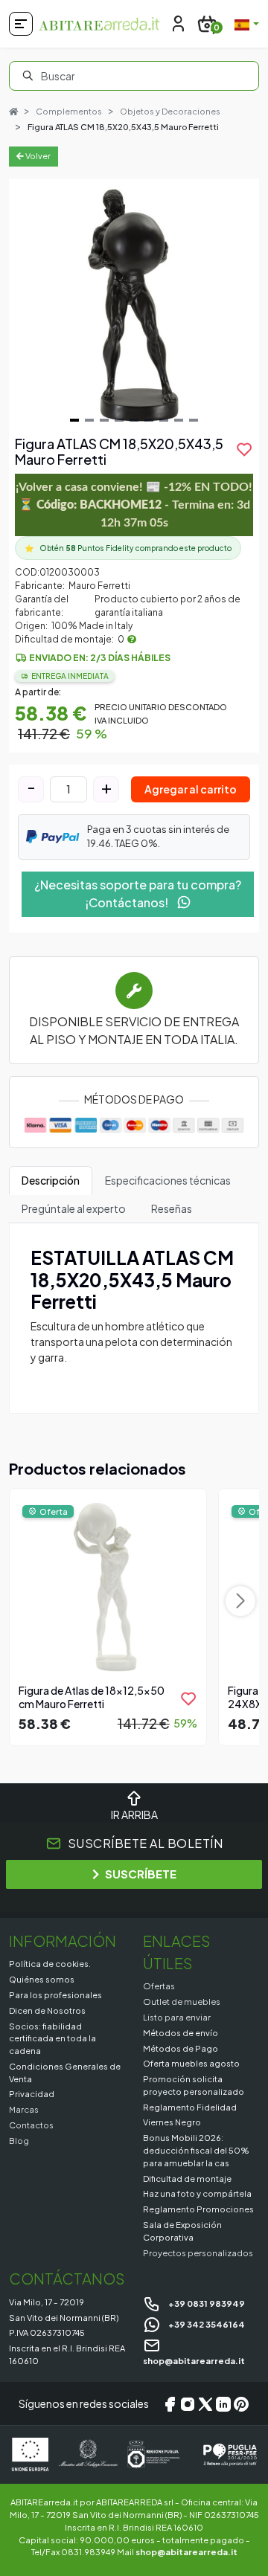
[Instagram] (188, 2403)
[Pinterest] (241, 2403)
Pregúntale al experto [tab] (74, 1208)
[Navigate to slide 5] (134, 420)
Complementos (69, 111)
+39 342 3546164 (206, 2324)
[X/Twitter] (205, 2403)
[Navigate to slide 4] (119, 420)
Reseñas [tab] (172, 1208)
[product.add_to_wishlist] (188, 1698)
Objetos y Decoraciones (170, 111)
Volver (37, 156)
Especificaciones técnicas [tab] (168, 1180)
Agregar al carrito (191, 789)
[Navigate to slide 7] (164, 420)
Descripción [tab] (51, 1180)
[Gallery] (134, 303)
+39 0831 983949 (206, 2303)
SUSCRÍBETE (141, 1874)
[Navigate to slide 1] (74, 420)
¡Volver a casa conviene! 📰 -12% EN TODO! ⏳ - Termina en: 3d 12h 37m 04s (134, 505)
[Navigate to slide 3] (104, 420)
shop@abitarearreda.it (186, 2551)
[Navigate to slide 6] (149, 420)
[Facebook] (170, 2403)
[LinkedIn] (223, 2403)
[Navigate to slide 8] (179, 420)
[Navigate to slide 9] (194, 420)
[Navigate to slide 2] (89, 420)
